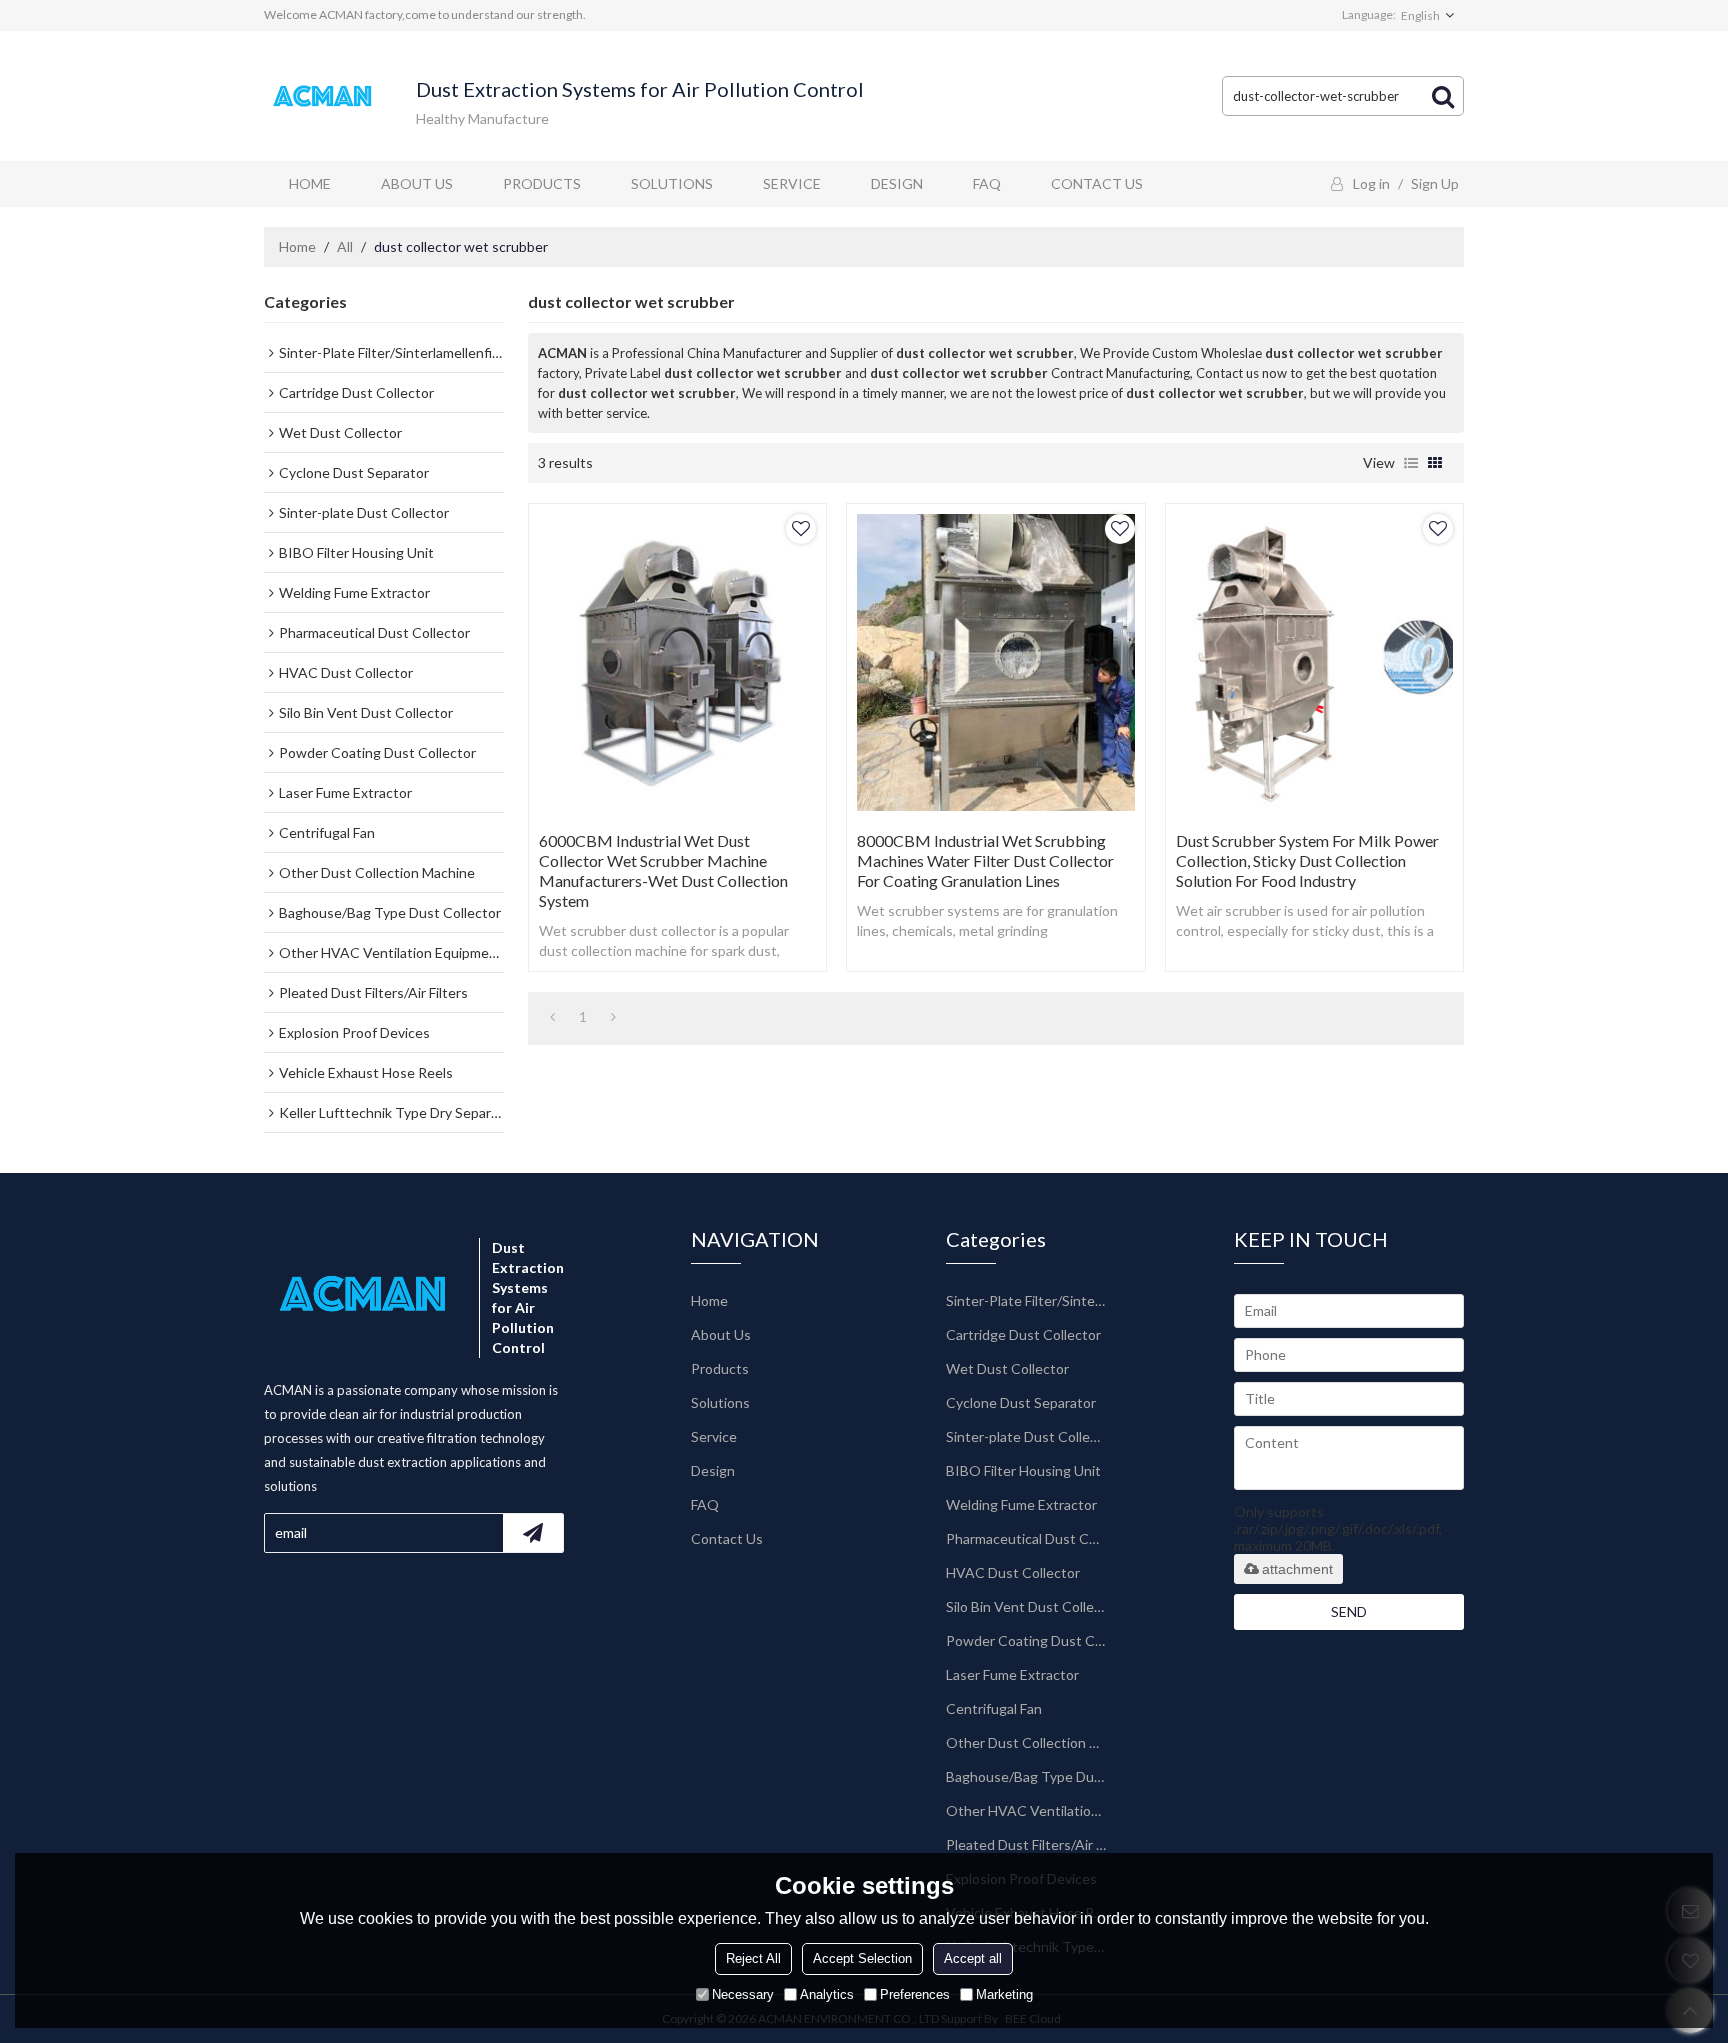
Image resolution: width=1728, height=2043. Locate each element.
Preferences (915, 1993)
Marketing (1004, 1993)
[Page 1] (552, 1017)
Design (897, 183)
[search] (1443, 96)
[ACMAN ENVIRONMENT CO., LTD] (324, 96)
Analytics (827, 1993)
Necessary (743, 1993)
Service (792, 183)
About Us (417, 183)
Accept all (973, 1957)
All (345, 246)
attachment (1297, 1569)
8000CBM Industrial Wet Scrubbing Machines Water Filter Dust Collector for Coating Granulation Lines (985, 860)
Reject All (753, 1957)
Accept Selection (862, 1957)
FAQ (987, 183)
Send (1349, 1611)
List (1411, 463)
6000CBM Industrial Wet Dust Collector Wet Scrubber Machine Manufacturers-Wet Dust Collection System (663, 870)
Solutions (672, 183)
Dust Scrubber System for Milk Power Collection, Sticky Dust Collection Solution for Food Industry (1307, 860)
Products (542, 183)
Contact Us (1097, 183)
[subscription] (533, 1533)
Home (310, 183)
